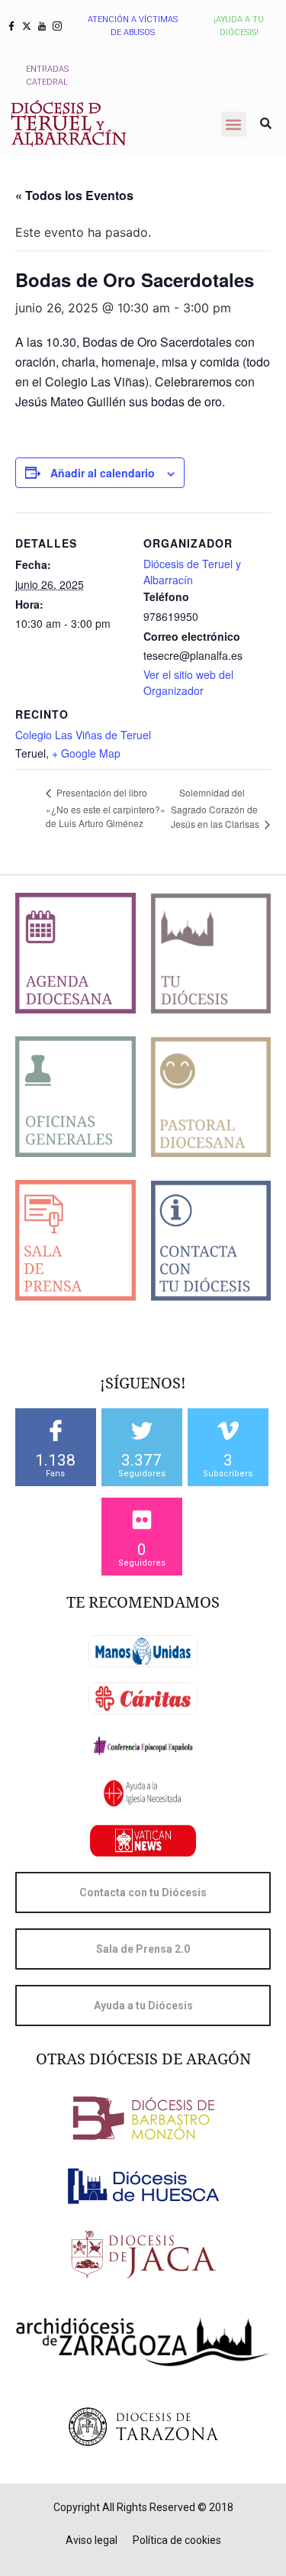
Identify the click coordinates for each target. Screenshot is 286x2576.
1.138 (55, 1460)
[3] (228, 1430)
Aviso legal (92, 2540)
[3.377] (142, 1430)
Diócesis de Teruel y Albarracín (192, 572)
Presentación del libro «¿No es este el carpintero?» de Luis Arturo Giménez (106, 808)
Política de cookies (177, 2540)
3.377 (141, 1460)
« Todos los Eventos (74, 195)
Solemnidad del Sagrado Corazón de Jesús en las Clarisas (216, 808)
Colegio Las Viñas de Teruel (83, 735)
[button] (234, 124)
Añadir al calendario (103, 473)
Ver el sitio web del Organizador (188, 682)
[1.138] (56, 1430)
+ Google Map (86, 753)
